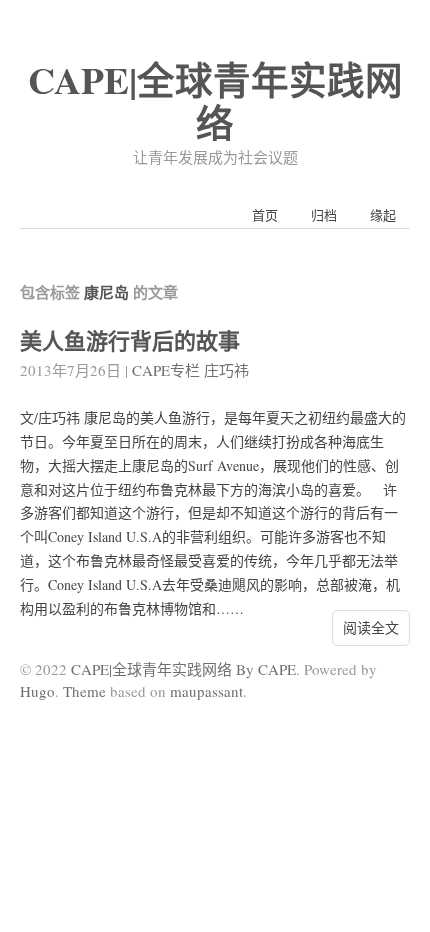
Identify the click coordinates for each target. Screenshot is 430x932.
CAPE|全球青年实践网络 (215, 101)
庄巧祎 (226, 370)
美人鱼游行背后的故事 (130, 340)
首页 (265, 215)
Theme (84, 691)
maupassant (206, 691)
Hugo (37, 691)
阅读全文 (371, 627)
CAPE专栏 (166, 370)
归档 (324, 215)
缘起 (383, 215)
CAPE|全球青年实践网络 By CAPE (183, 669)
